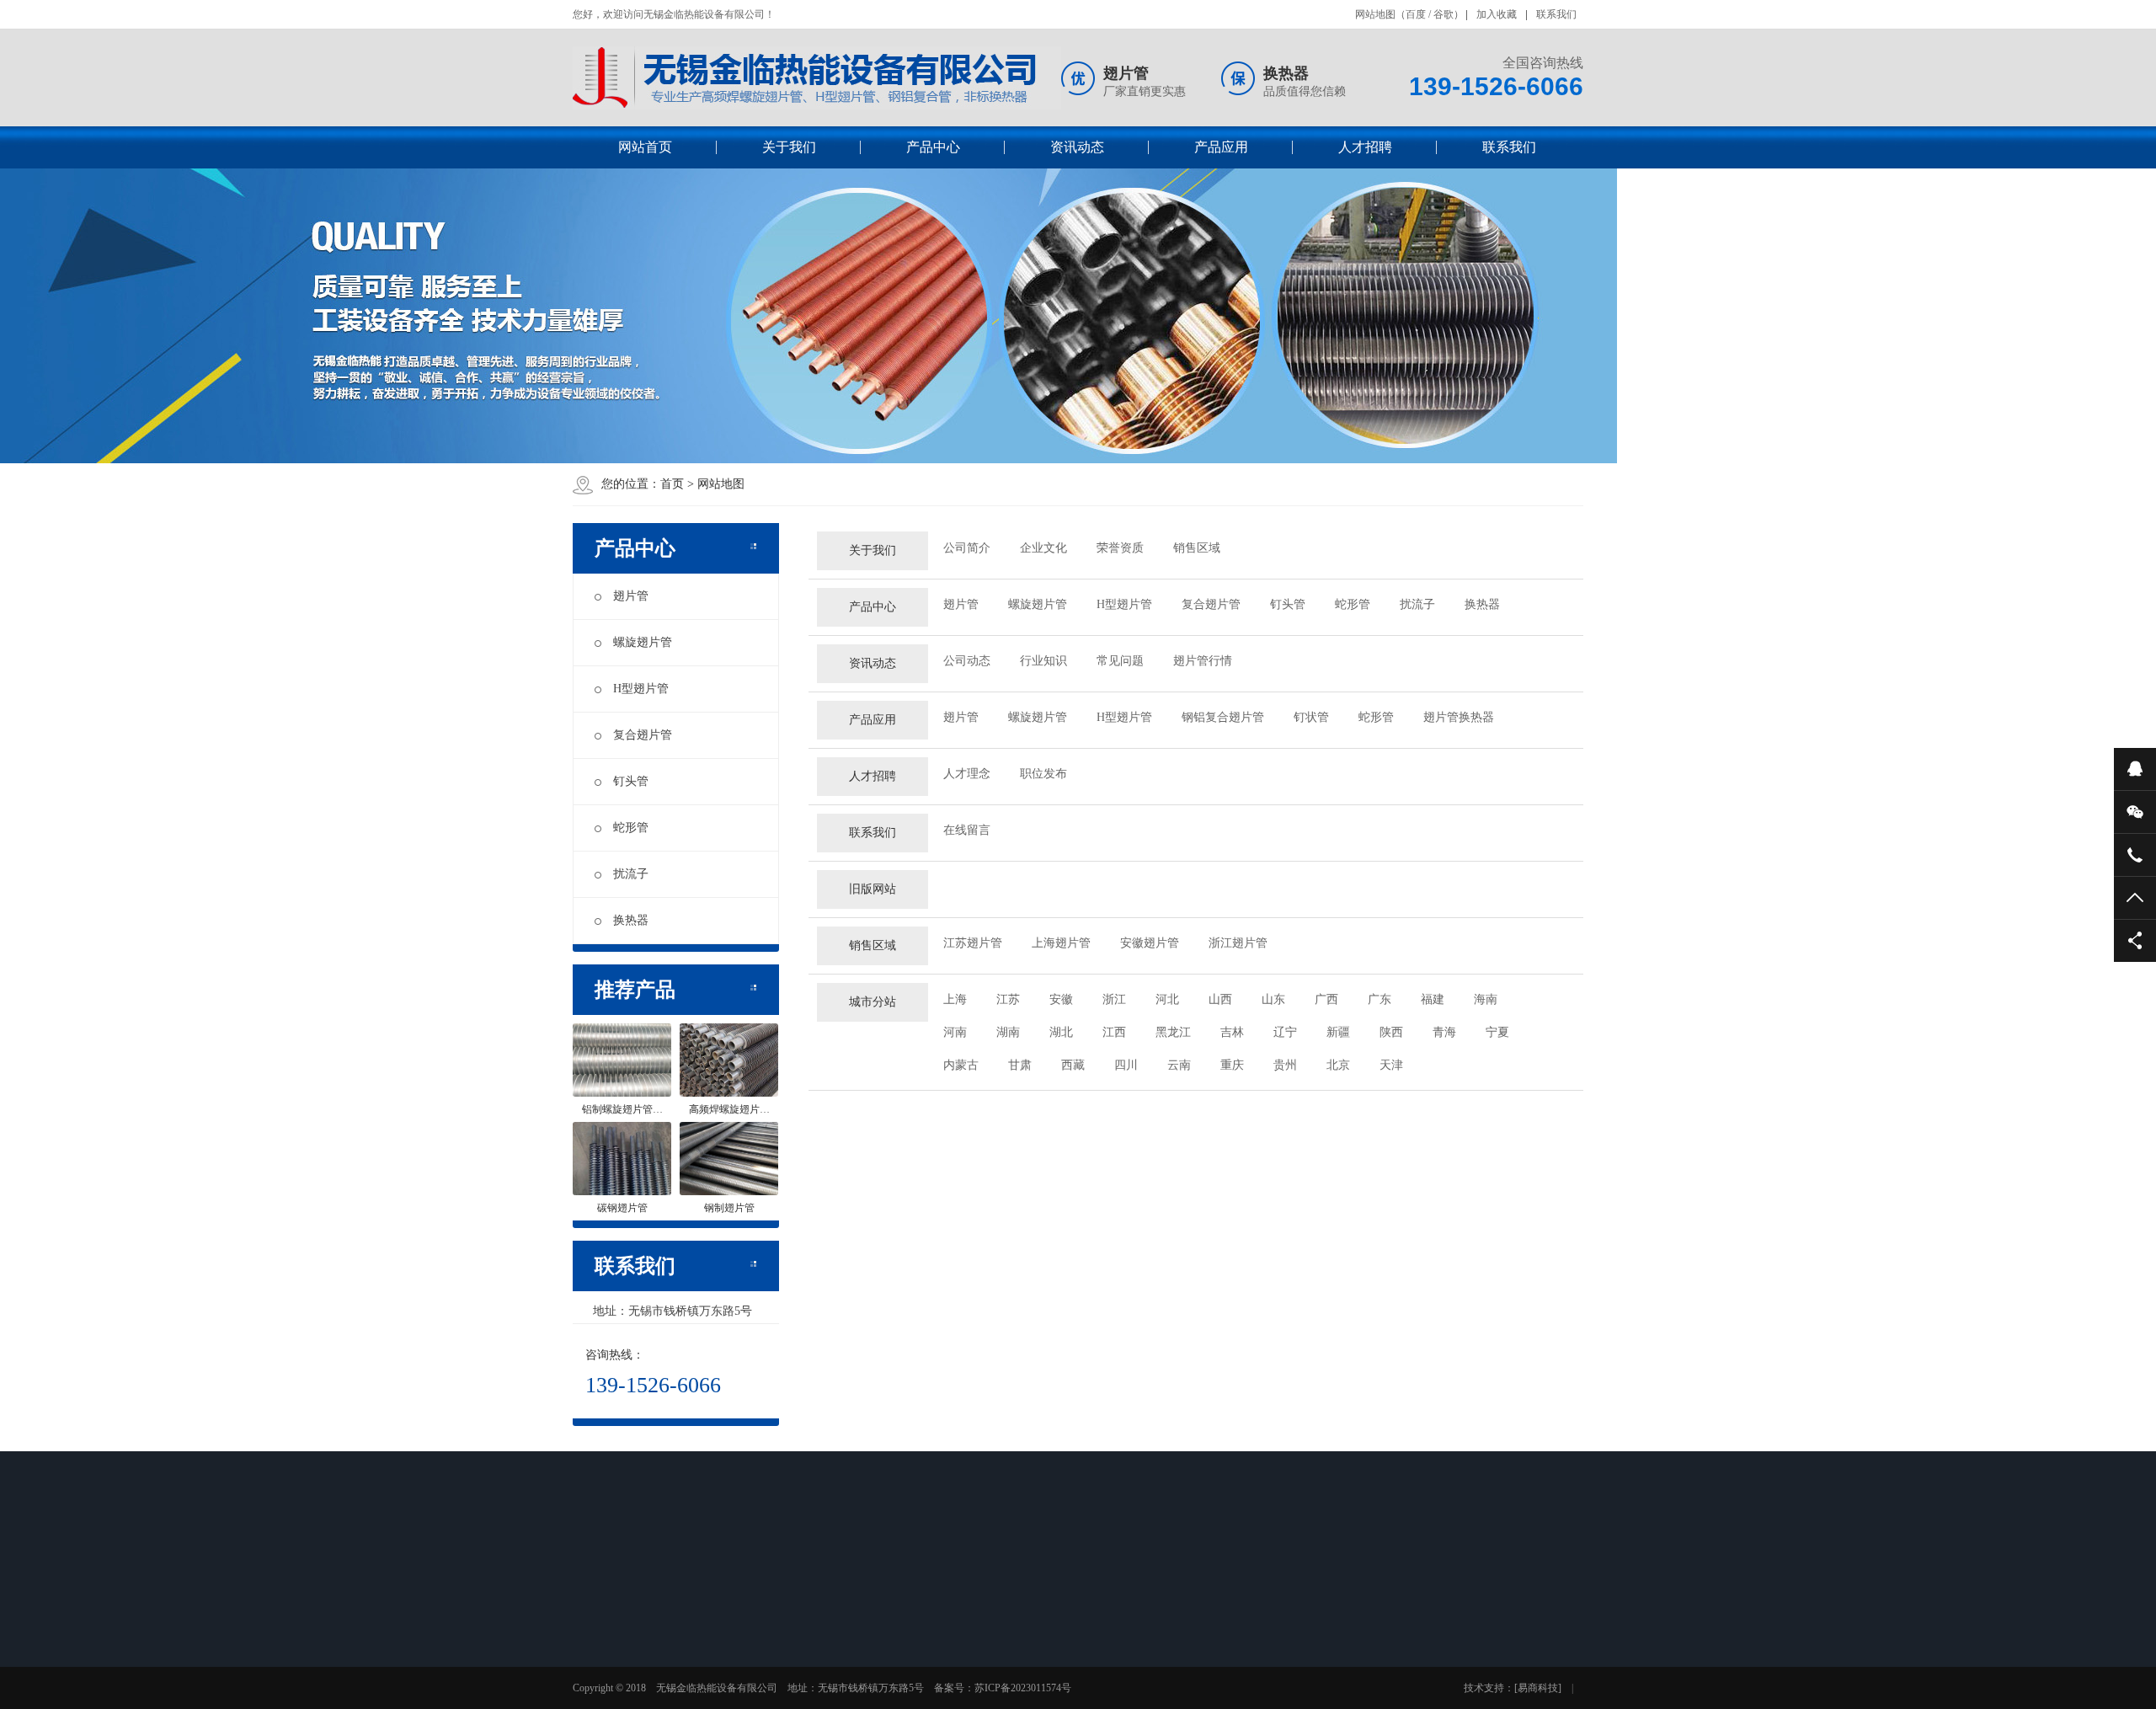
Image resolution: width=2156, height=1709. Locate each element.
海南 (1486, 999)
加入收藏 (1497, 14)
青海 (1444, 1032)
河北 (1167, 999)
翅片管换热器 (1459, 717)
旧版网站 (873, 889)
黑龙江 (1173, 1032)
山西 (1220, 999)
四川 (1126, 1065)
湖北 (1061, 1032)
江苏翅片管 (973, 943)
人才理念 (967, 774)
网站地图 (1375, 14)
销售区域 (1197, 548)
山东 (1273, 999)
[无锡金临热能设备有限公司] (817, 78)
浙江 (1114, 999)
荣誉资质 (1120, 548)
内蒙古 (961, 1065)
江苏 (1008, 999)
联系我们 (1556, 14)
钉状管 (1311, 717)
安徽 (1061, 999)
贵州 (1285, 1065)
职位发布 (1043, 774)
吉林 (1232, 1032)
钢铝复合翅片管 (1223, 717)
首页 (672, 484)
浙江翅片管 (1238, 943)
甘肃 (1020, 1065)
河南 (955, 1032)
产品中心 (933, 147)
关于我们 (789, 147)
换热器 (631, 920)
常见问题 (1120, 661)
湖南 (1008, 1032)
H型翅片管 (641, 689)
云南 (1179, 1065)
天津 (1391, 1065)
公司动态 (967, 661)
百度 (1416, 14)
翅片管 (631, 596)
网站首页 (645, 147)
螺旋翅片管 (643, 642)
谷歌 (1444, 14)
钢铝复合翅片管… (995, 1698)
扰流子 (631, 874)
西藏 (1073, 1065)
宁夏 (1497, 1032)
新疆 (1338, 1032)
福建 (1433, 999)
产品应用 (1221, 147)
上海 (955, 999)
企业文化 (1043, 548)
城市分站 (873, 1002)
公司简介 (967, 548)
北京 (1338, 1065)
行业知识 (1043, 661)
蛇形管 (631, 828)
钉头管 (631, 781)
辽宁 (1285, 1032)
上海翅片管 (1061, 943)
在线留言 (967, 830)
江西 (1114, 1032)
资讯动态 (1077, 147)
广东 (1380, 999)
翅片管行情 (1203, 661)
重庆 (1232, 1065)
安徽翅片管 (1150, 943)
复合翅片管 (643, 735)
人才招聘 (1365, 147)
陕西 (1391, 1032)
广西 (1326, 999)
